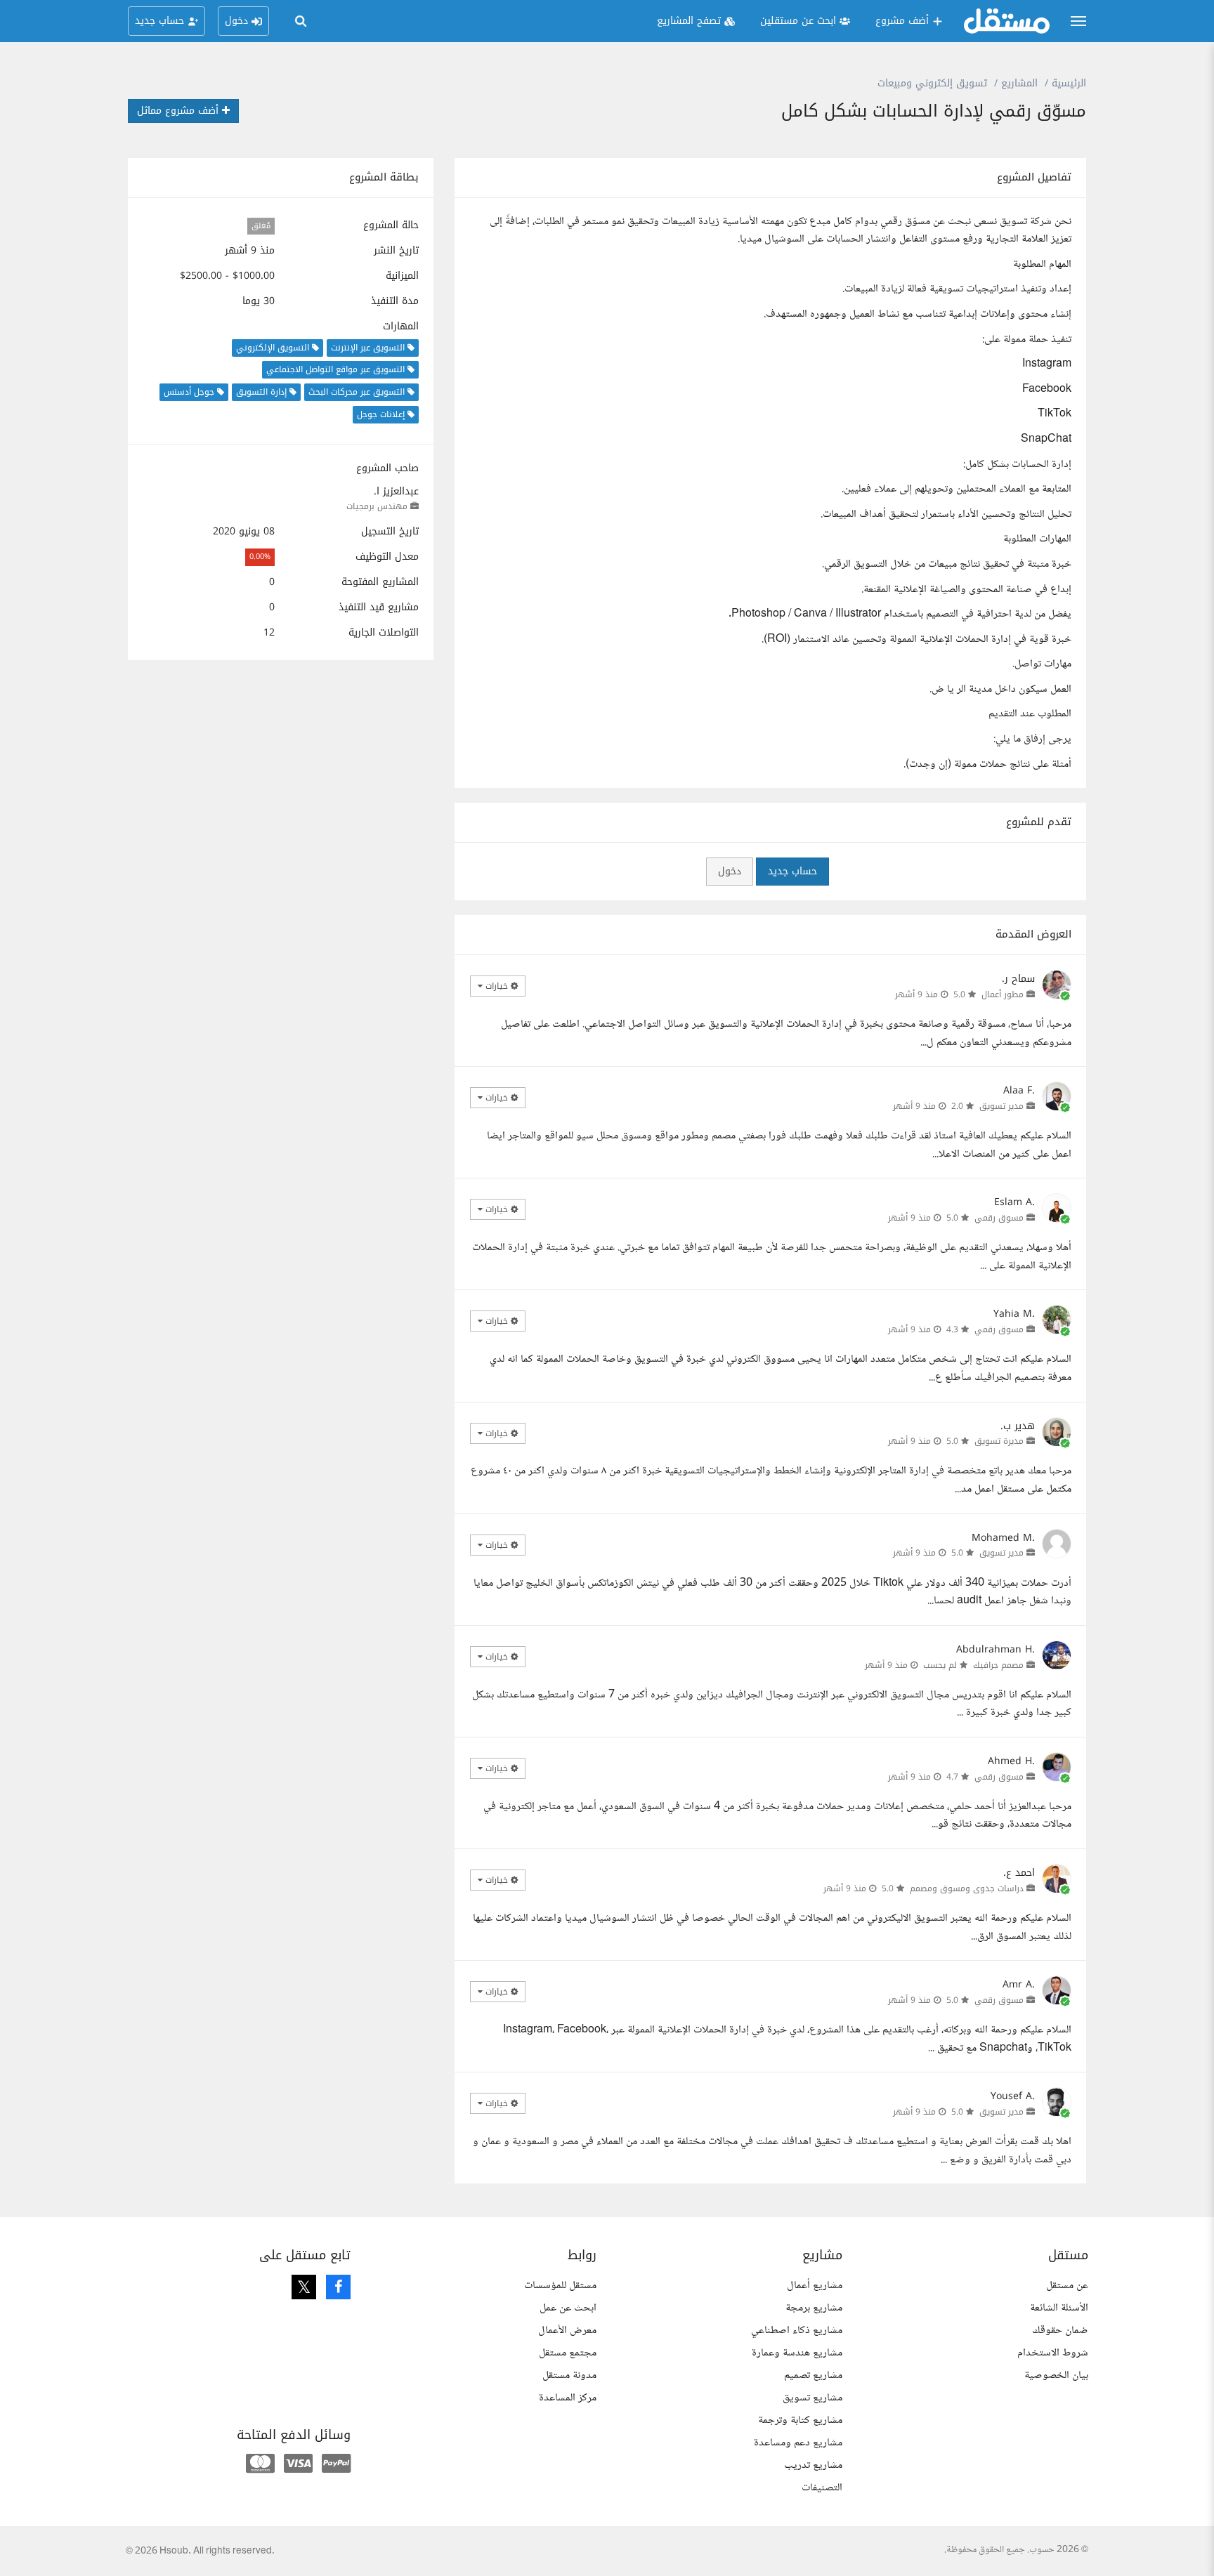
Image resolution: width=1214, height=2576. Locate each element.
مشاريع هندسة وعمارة (797, 2353)
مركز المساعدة (568, 2398)
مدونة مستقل (569, 2375)
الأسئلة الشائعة (1059, 2308)
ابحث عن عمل (568, 2308)
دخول (730, 871)
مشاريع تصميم (813, 2375)
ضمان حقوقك (1060, 2331)
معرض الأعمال (567, 2331)
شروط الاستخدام (1053, 2353)
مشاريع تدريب (813, 2465)
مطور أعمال (1003, 994)
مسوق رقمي (999, 1218)
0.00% (260, 557)
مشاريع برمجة (814, 2308)
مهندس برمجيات (377, 506)
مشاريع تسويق (812, 2398)
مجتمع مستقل (568, 2353)
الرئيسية (1069, 83)
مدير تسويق (1001, 1106)
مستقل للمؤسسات (560, 2286)
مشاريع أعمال (815, 2286)
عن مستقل (1067, 2286)
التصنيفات (822, 2488)
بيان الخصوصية (1056, 2375)
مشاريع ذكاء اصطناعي (797, 2331)
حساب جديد (792, 871)
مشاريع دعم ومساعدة (798, 2443)
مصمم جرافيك (998, 1665)
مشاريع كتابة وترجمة (800, 2420)
